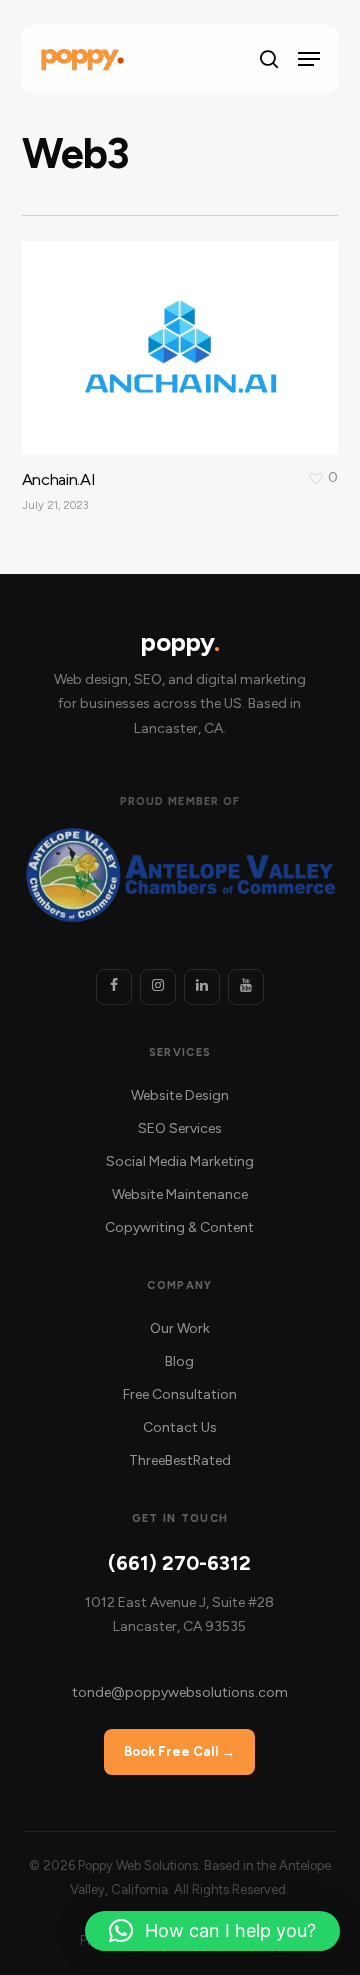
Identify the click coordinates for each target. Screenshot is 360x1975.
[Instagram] (158, 987)
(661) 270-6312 (179, 1563)
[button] (309, 59)
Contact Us (180, 1427)
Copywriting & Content (179, 1227)
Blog (179, 1361)
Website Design (180, 1095)
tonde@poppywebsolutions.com (180, 1692)
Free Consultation (180, 1394)
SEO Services (180, 1128)
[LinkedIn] (202, 987)
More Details (185, 332)
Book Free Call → (179, 1751)
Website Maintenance (180, 1194)
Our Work (180, 1328)
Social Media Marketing (180, 1161)
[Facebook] (114, 987)
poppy (180, 642)
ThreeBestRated (180, 1460)
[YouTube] (246, 987)
